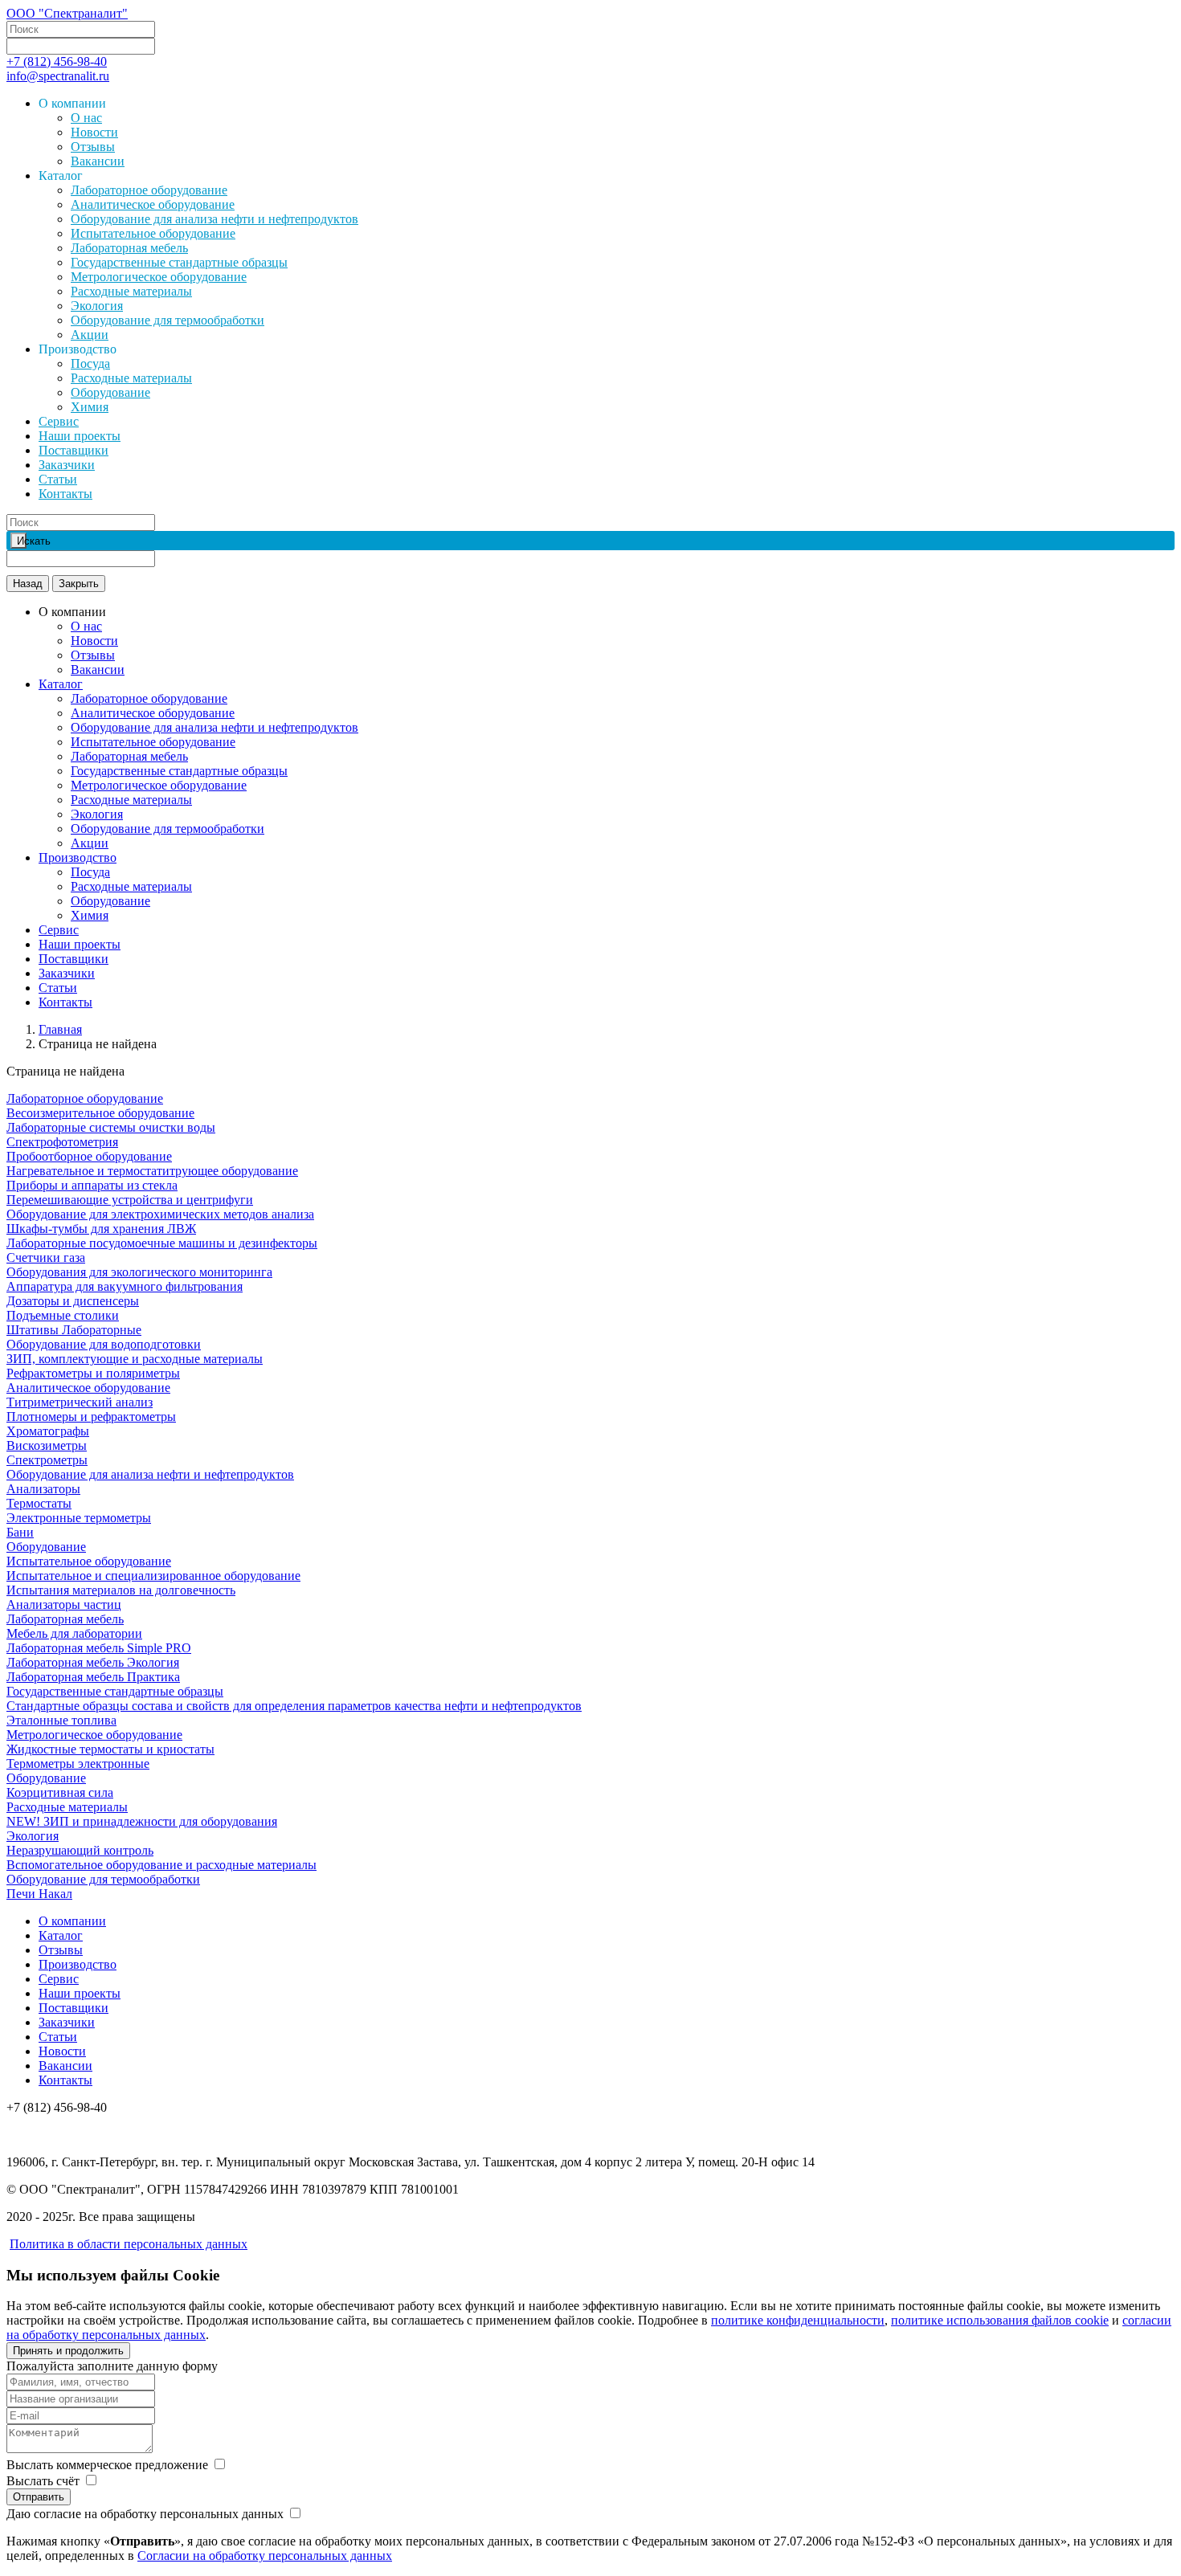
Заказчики (67, 465)
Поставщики (74, 450)
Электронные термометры (79, 1518)
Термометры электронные (78, 1764)
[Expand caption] (1163, 2558)
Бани (20, 1532)
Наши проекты (80, 436)
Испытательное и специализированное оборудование (153, 1576)
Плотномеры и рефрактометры (91, 1417)
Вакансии (98, 161)
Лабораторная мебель (129, 248)
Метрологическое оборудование (159, 277)
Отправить (39, 2497)
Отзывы (93, 147)
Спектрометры (47, 1460)
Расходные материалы (131, 291)
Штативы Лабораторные (74, 1330)
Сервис (59, 421)
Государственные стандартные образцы (179, 262)
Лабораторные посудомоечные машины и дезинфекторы (162, 1243)
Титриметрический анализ (80, 1402)
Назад (28, 584)
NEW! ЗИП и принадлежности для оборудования (142, 1821)
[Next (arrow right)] (1153, 1288)
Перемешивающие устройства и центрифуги (130, 1200)
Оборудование (110, 392)
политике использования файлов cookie (1000, 2320)
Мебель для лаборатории (74, 1633)
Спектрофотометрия (62, 1142)
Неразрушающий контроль (80, 1850)
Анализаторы (43, 1489)
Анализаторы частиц (64, 1604)
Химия (90, 407)
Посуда (90, 363)
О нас (86, 118)
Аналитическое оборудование (153, 204)
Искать (22, 541)
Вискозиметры (47, 1445)
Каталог (61, 684)
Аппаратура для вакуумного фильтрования (125, 1286)
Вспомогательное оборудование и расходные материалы (161, 1865)
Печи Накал (39, 1894)
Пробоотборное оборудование (89, 1156)
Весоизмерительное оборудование (100, 1113)
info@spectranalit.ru (58, 76)
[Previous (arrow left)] (28, 1288)
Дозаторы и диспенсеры (73, 1301)
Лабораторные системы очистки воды (111, 1127)
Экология (97, 306)
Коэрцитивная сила (60, 1792)
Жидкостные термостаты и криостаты (110, 1749)
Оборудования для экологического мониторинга (139, 1272)
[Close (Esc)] (1163, 18)
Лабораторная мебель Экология (93, 1662)
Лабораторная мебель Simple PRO (99, 1648)
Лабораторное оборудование (149, 190)
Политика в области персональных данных (129, 2244)
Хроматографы (48, 1431)
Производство (78, 857)
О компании (72, 1921)
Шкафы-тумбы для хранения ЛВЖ (101, 1229)
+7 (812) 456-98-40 (57, 61)
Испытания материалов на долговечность (121, 1590)
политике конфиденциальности (798, 2320)
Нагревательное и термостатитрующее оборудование (152, 1171)
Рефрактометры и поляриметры (93, 1373)
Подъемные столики (63, 1315)
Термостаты (39, 1503)
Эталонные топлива (61, 1720)
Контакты (65, 494)
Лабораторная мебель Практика (93, 1677)
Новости (94, 132)
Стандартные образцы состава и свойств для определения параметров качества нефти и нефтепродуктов (294, 1706)
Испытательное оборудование (153, 233)
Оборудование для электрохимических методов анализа (160, 1214)
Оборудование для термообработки (168, 320)
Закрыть (79, 584)
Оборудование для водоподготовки (104, 1344)
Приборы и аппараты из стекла (92, 1185)
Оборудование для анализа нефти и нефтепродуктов (215, 219)
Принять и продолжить (68, 2351)
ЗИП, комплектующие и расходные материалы (135, 1359)
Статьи (58, 479)
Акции (90, 335)
